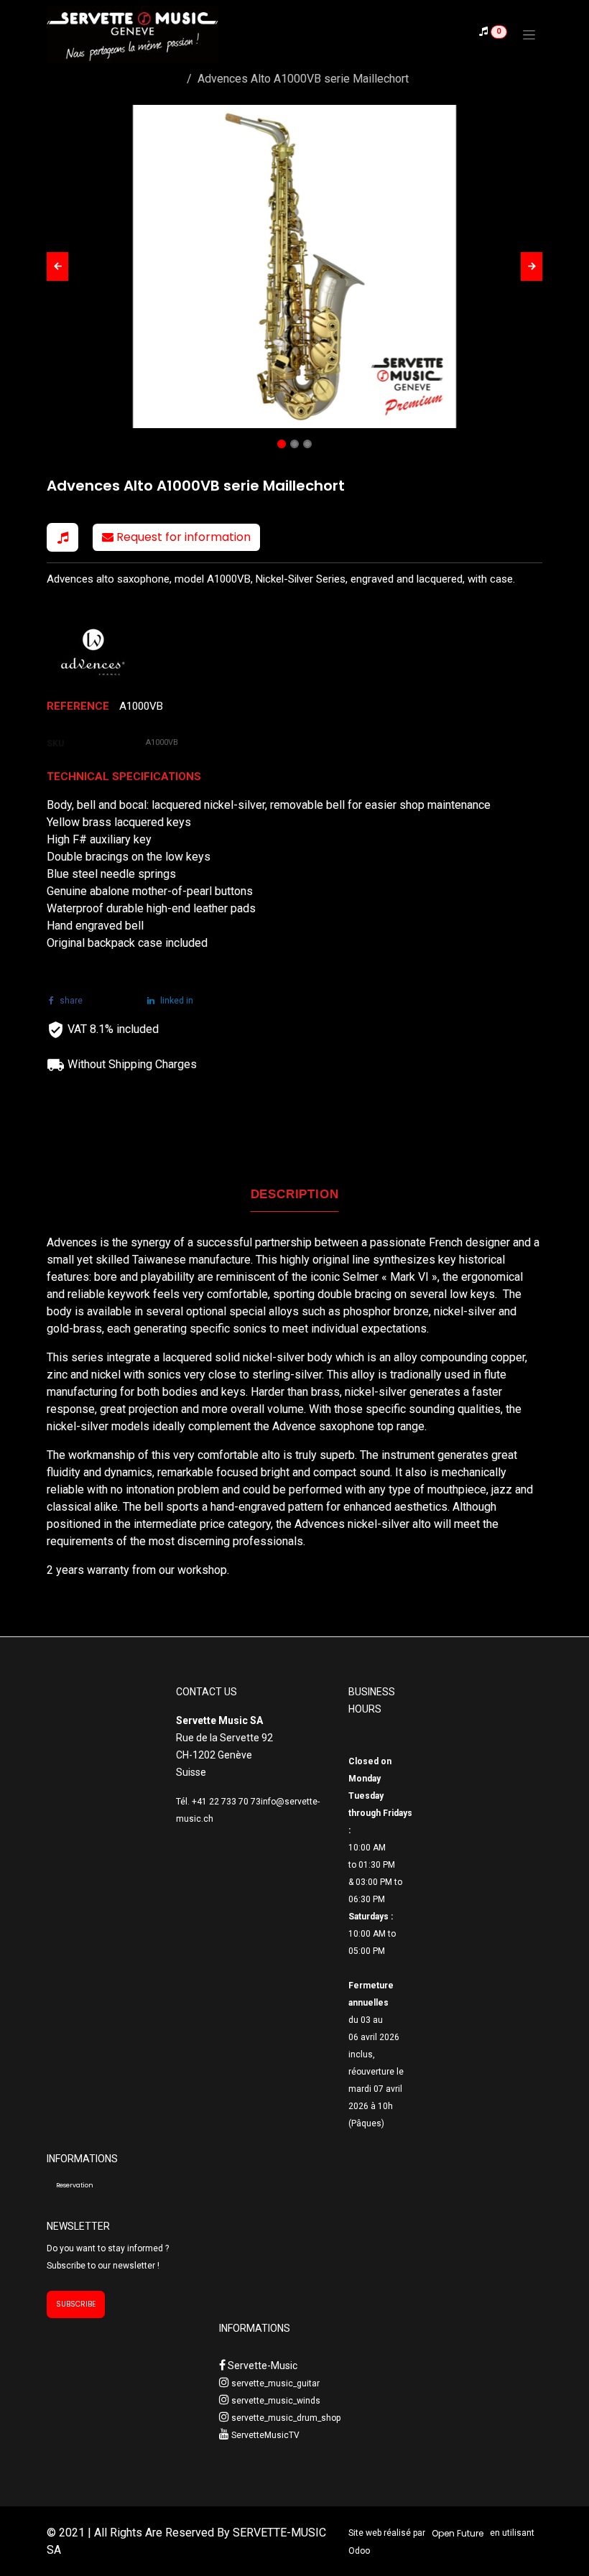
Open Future (458, 2533)
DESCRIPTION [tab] (295, 1194)
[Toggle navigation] (529, 34)
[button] (57, 267)
